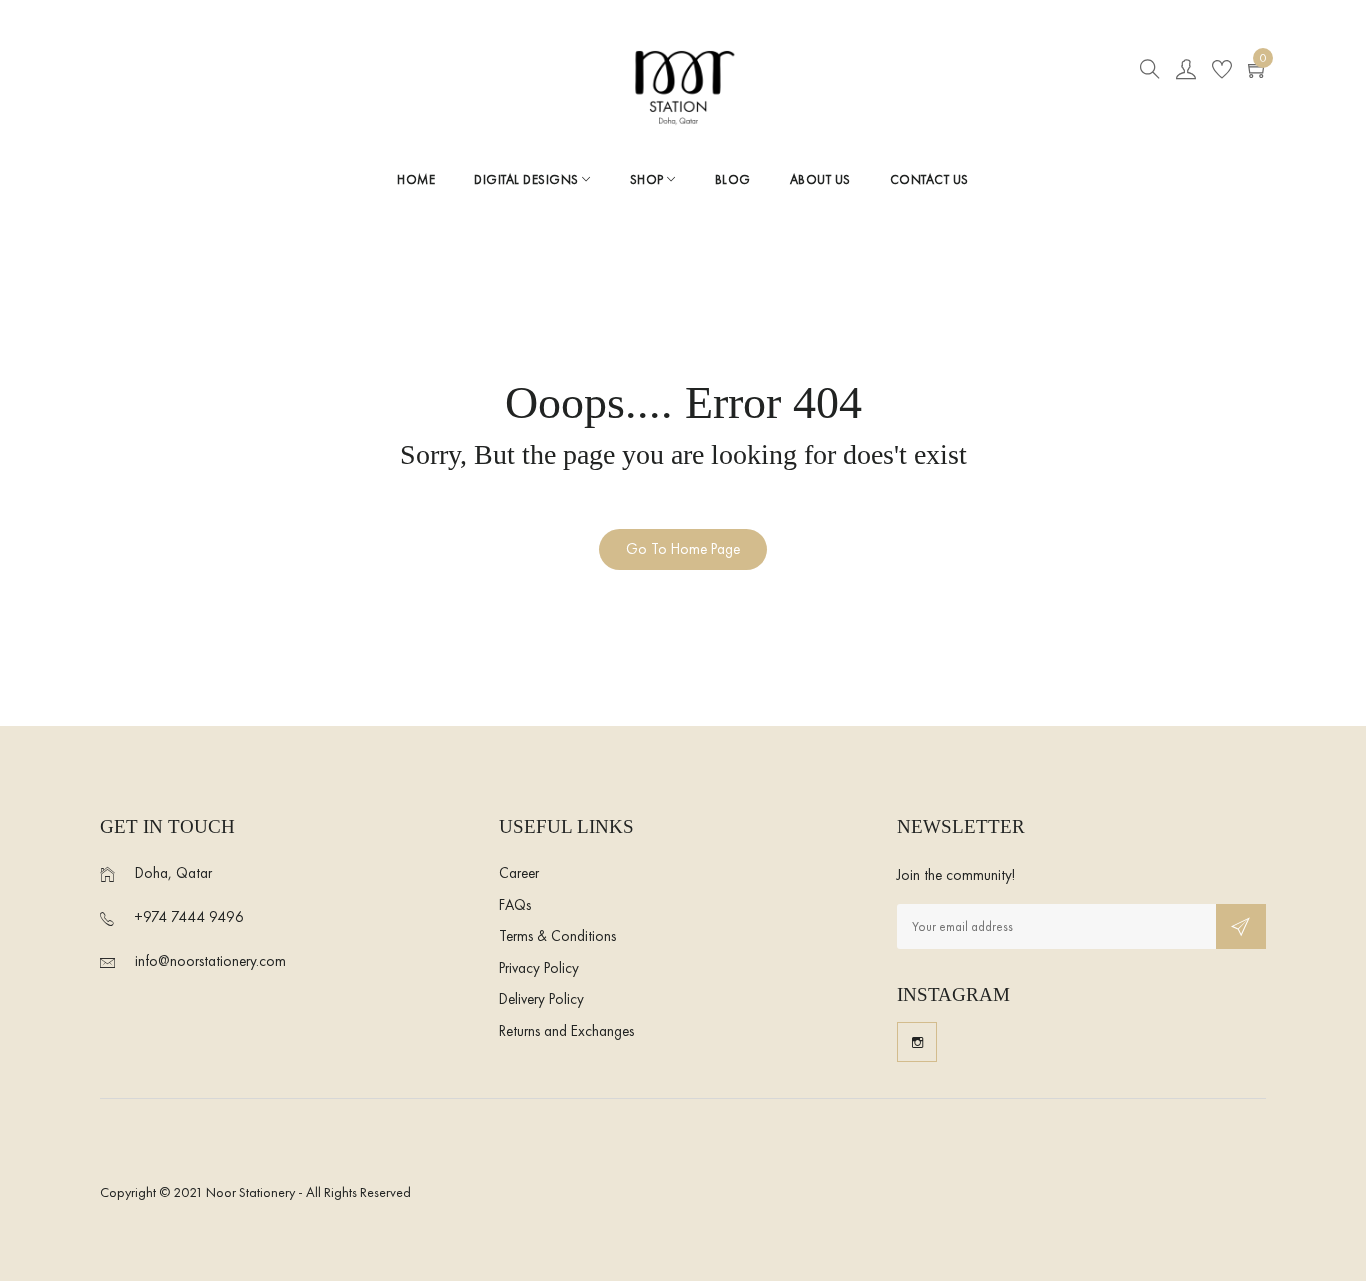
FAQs (515, 905)
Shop (649, 179)
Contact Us (929, 179)
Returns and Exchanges (566, 1031)
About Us (820, 179)
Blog (733, 179)
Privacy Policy (539, 968)
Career (519, 873)
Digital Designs (528, 179)
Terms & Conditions (557, 936)
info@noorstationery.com (210, 961)
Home (416, 179)
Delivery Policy (541, 999)
